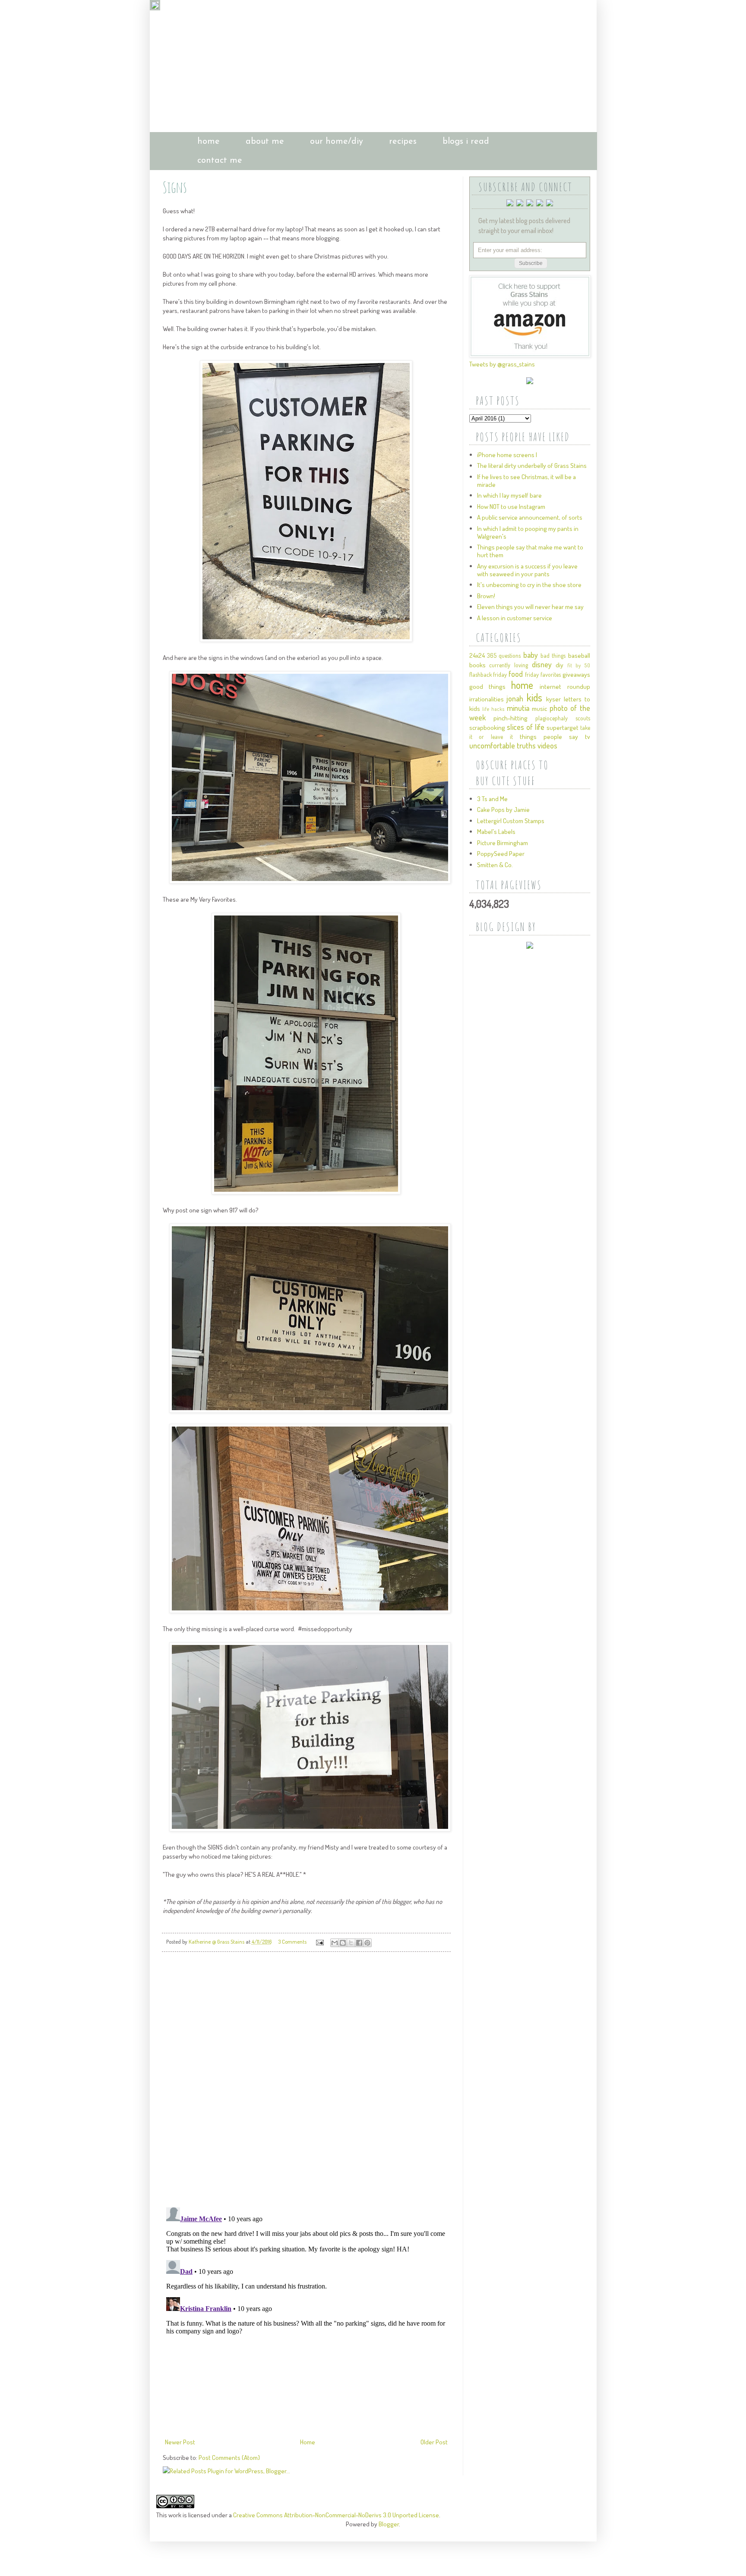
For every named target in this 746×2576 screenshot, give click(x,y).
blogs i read (466, 142)
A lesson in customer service (515, 618)
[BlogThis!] (343, 1943)
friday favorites (543, 674)
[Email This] (335, 1943)
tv (588, 737)
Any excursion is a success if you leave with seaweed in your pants (527, 570)
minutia (518, 708)
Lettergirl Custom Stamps (511, 821)
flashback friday (488, 674)
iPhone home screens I (507, 455)
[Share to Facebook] (359, 1943)
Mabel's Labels (496, 832)
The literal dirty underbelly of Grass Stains (532, 466)
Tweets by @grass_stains (502, 364)
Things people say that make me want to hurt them (530, 551)
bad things (553, 655)
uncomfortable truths (503, 745)
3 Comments (292, 1941)
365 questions (504, 655)
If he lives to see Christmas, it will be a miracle (526, 481)
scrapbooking (487, 728)
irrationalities (487, 699)
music (539, 709)
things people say (549, 737)
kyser (553, 699)
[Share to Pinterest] (367, 1943)
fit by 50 (578, 665)
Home (308, 2442)
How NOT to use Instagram (511, 507)
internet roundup (565, 687)
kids (534, 697)
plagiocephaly (552, 718)
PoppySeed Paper (501, 854)
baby (531, 655)
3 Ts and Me (492, 799)
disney (542, 664)
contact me (220, 161)
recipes (403, 142)
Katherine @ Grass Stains (217, 1941)
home (209, 142)
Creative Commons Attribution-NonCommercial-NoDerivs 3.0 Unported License (336, 2515)
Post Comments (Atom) (229, 2458)
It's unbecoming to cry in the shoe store (529, 585)
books (477, 665)
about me (265, 142)
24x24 (477, 655)
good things (487, 687)
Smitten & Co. (495, 865)
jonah (515, 698)
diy (559, 665)
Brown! (486, 596)
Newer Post (180, 2442)
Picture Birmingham (503, 843)
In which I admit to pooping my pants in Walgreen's (528, 532)
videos (547, 745)
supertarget (563, 728)
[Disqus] (306, 2080)
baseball (579, 655)
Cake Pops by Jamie (503, 810)
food (516, 674)
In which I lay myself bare (509, 495)
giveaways (576, 674)
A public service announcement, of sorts (530, 517)
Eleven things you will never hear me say (530, 607)
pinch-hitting (511, 718)
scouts (583, 718)
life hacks (493, 709)
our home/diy (337, 142)
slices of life (526, 727)
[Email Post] (319, 1941)
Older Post (434, 2442)
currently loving (509, 665)
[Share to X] (351, 1943)
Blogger (389, 2524)
